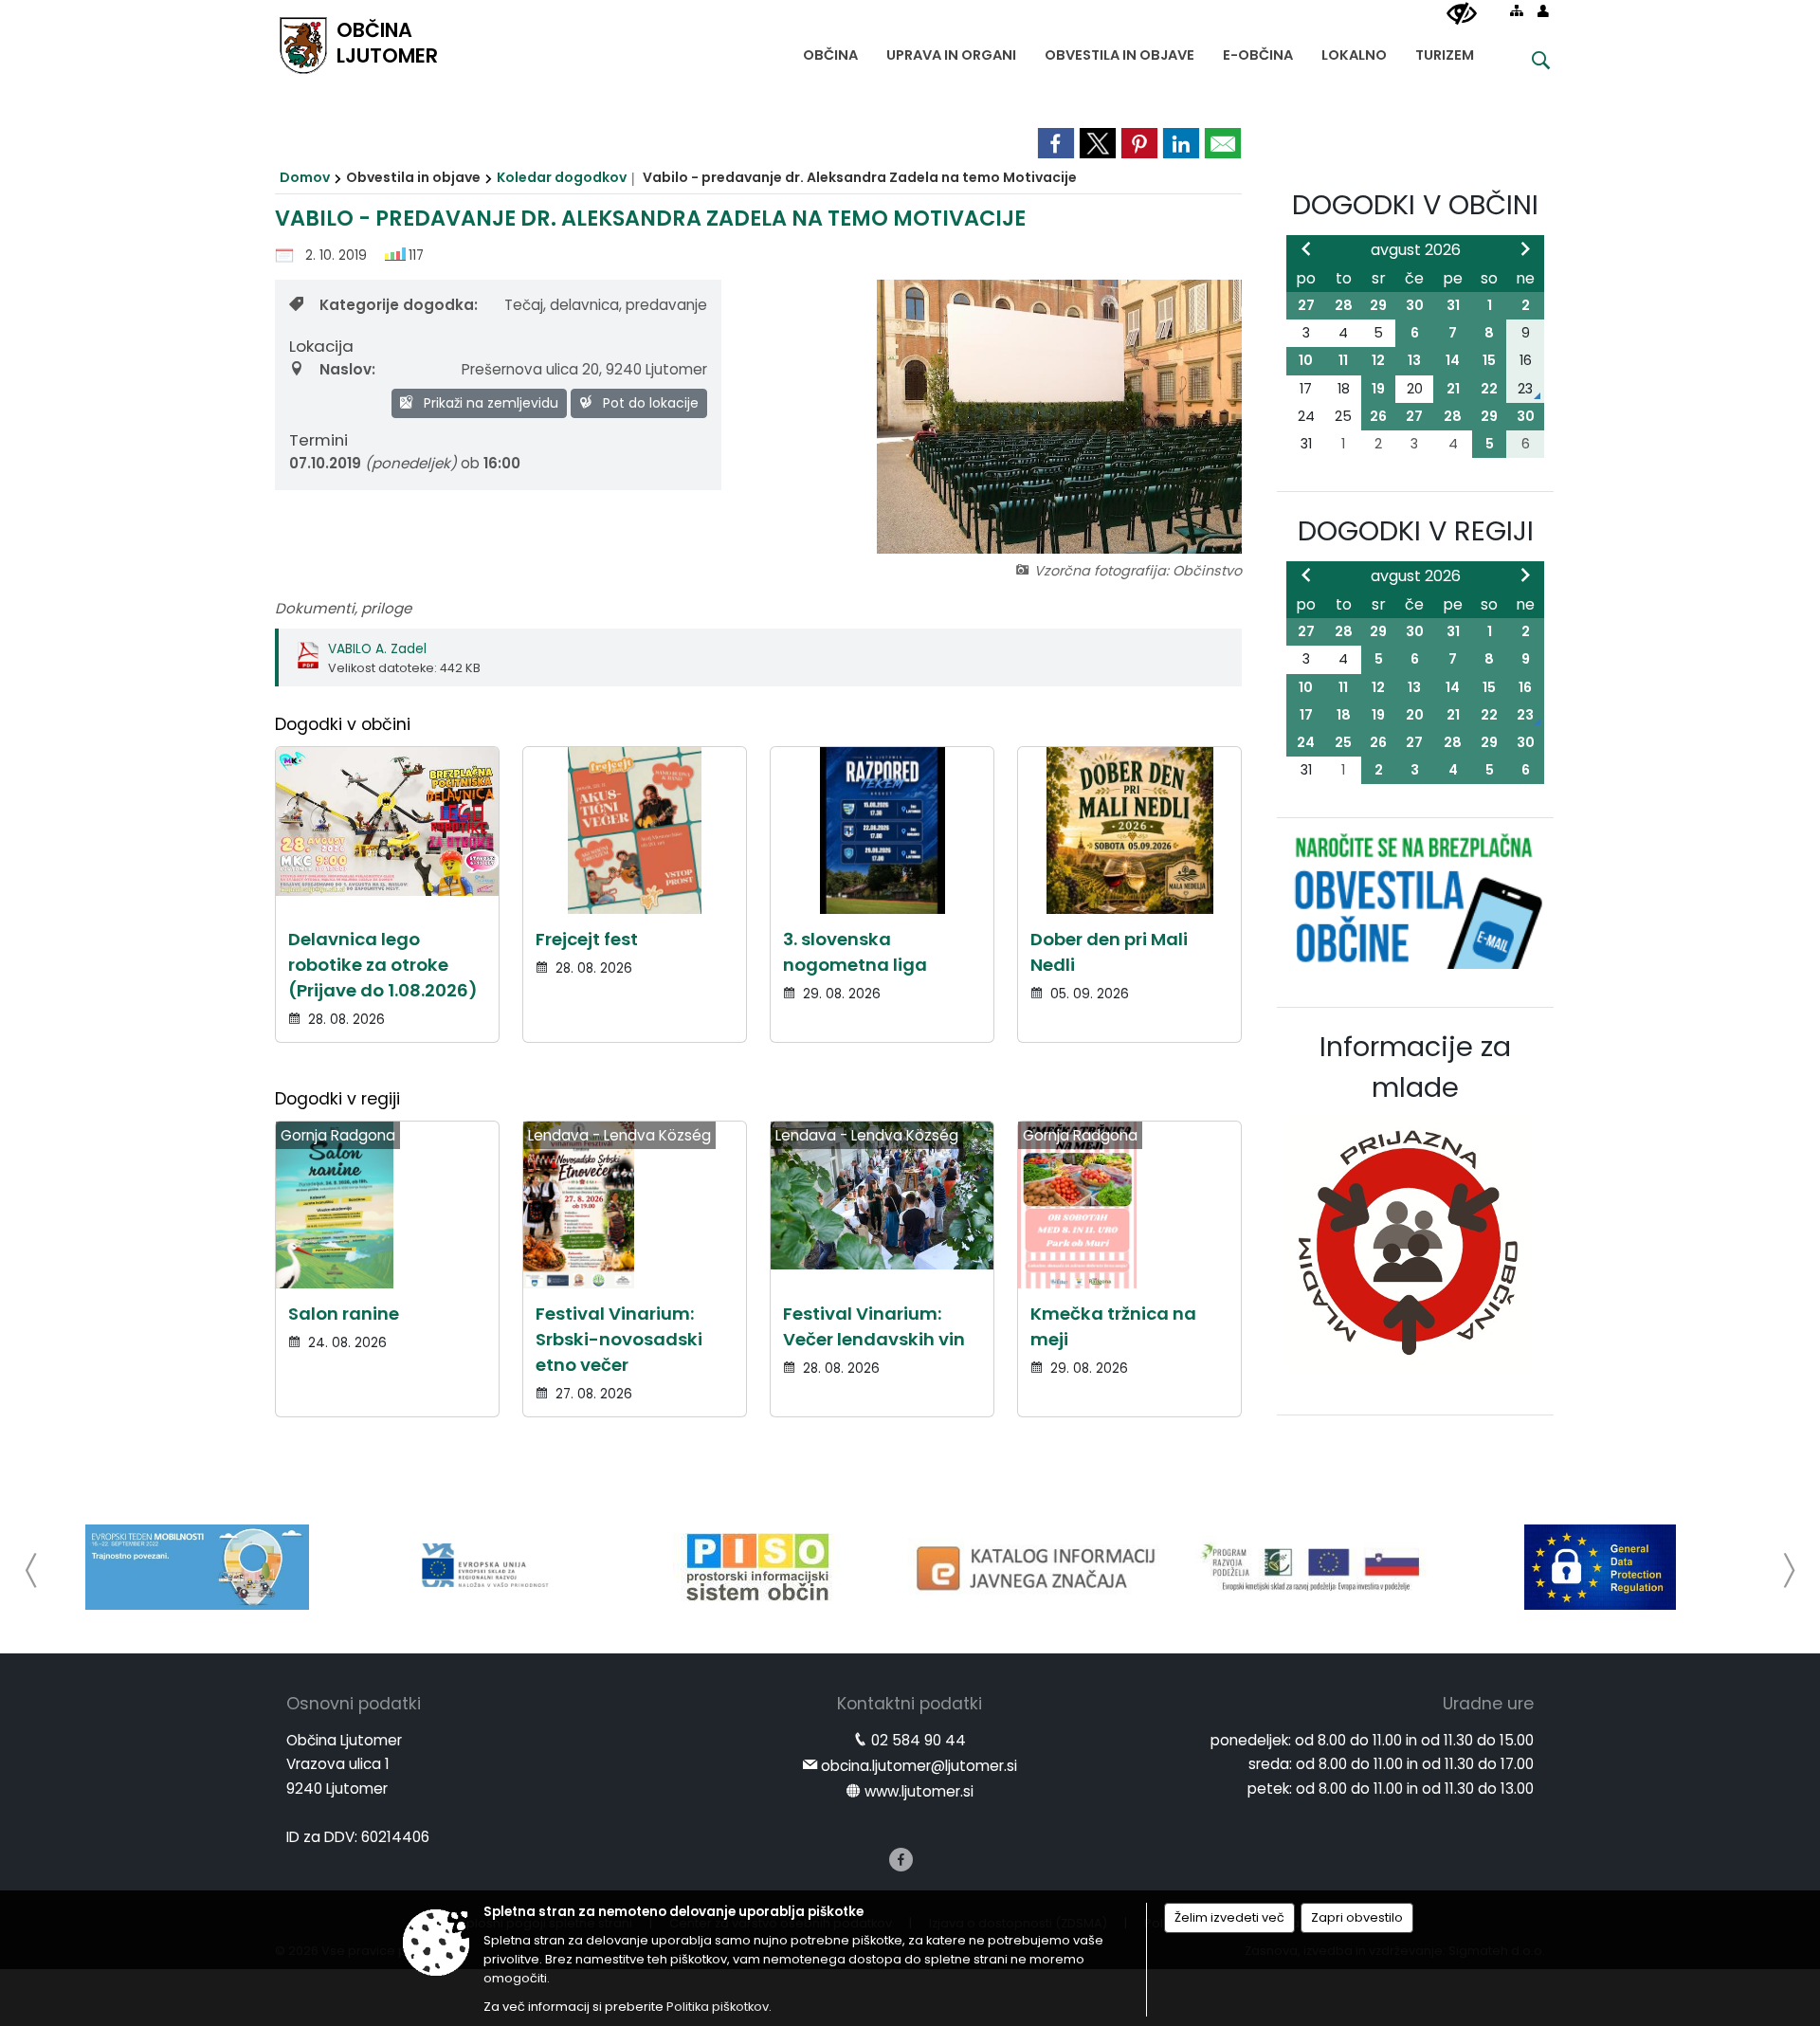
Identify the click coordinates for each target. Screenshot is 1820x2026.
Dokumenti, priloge (343, 608)
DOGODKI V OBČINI (1415, 205)
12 (1378, 360)
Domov (305, 177)
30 (1415, 305)
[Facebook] (901, 1860)
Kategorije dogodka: (399, 305)
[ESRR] (478, 1567)
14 (1453, 360)
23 (1525, 715)
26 (1378, 416)
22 (1489, 389)
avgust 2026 (1416, 250)
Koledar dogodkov (562, 177)
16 (1525, 687)
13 (1414, 360)
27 (1306, 305)
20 (1415, 715)
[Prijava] (1543, 10)
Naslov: (347, 369)
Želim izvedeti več (1229, 1917)
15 (1489, 360)
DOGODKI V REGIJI (1416, 531)
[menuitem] (830, 51)
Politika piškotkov (718, 2007)
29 (1378, 305)
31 (1453, 305)
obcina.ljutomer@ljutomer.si (919, 1766)
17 (1306, 715)
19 (1378, 389)
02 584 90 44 (919, 1740)
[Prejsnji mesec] (1306, 248)
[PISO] (758, 1567)
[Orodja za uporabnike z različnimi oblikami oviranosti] (1462, 14)
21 (1453, 389)
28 (1344, 305)
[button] (32, 1570)
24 (1306, 742)
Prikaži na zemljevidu (489, 403)
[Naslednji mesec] (1525, 248)
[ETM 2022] (198, 1567)
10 (1306, 360)
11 (1343, 360)
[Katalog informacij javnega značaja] (1039, 1567)
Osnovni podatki (354, 1704)
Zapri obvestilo (1357, 1917)
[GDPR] (1600, 1567)
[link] (1056, 143)
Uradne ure (1488, 1704)
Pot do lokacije (649, 403)
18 (1344, 715)
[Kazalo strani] (1517, 10)
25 (1343, 742)
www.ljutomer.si (919, 1791)
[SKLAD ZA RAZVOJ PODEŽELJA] (1319, 1567)
